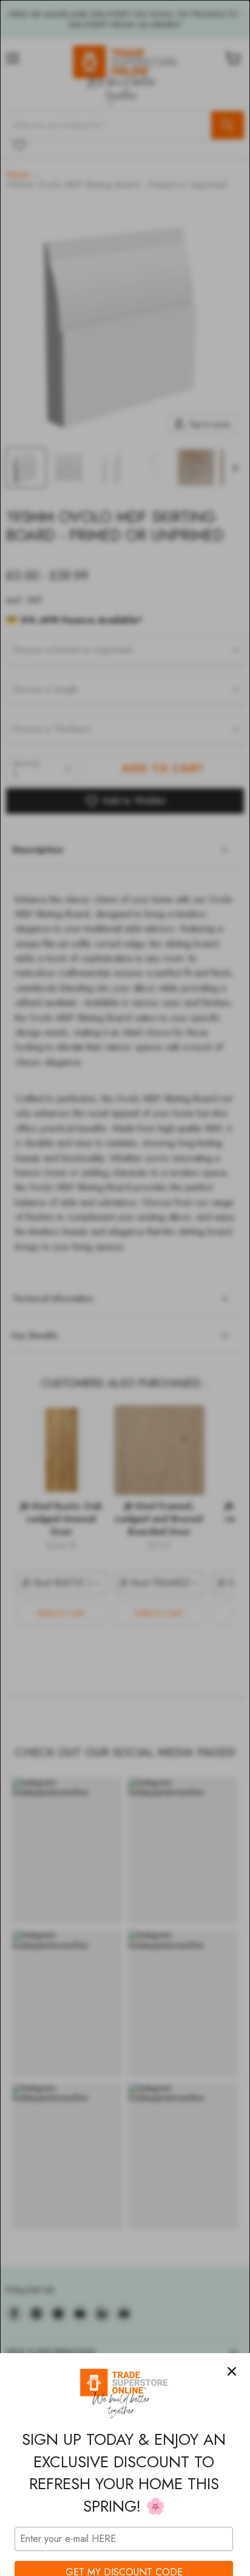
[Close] (232, 2371)
